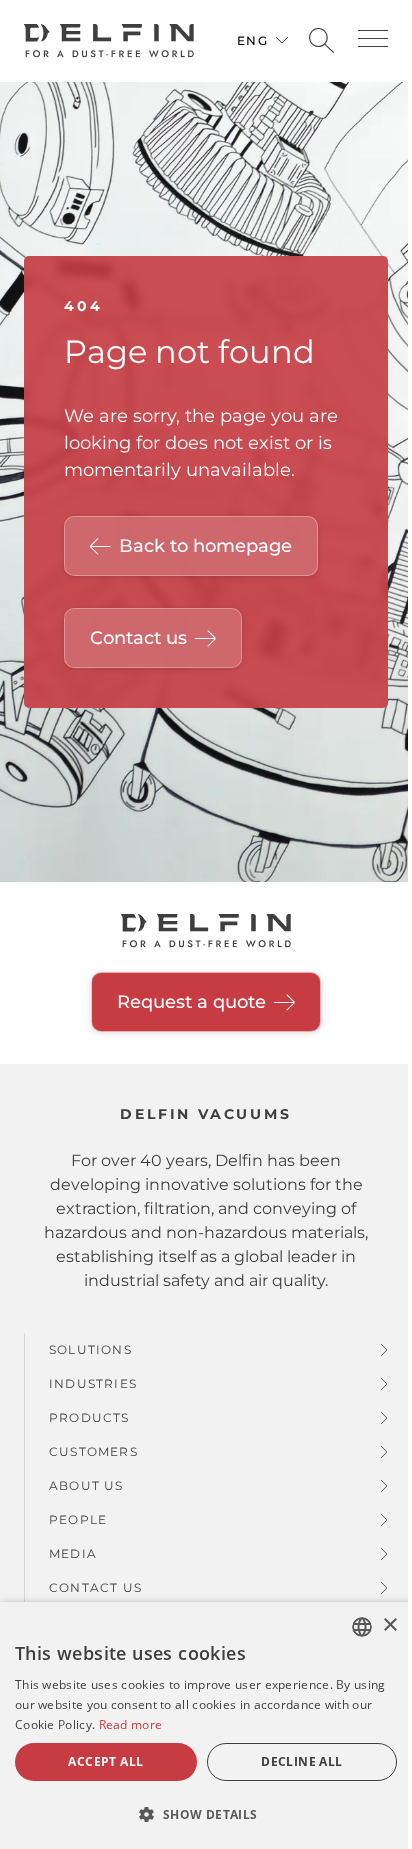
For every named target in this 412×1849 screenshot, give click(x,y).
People (78, 1519)
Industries (93, 1383)
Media (73, 1553)
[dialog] (206, 1725)
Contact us (138, 638)
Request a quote (191, 1002)
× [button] (389, 1625)
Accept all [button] (105, 1761)
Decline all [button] (301, 1761)
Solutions (90, 1349)
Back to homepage (205, 546)
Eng (252, 40)
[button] (373, 38)
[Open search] (321, 41)
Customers (93, 1451)
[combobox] (362, 1627)
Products (89, 1417)
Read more (131, 1724)
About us (86, 1485)
